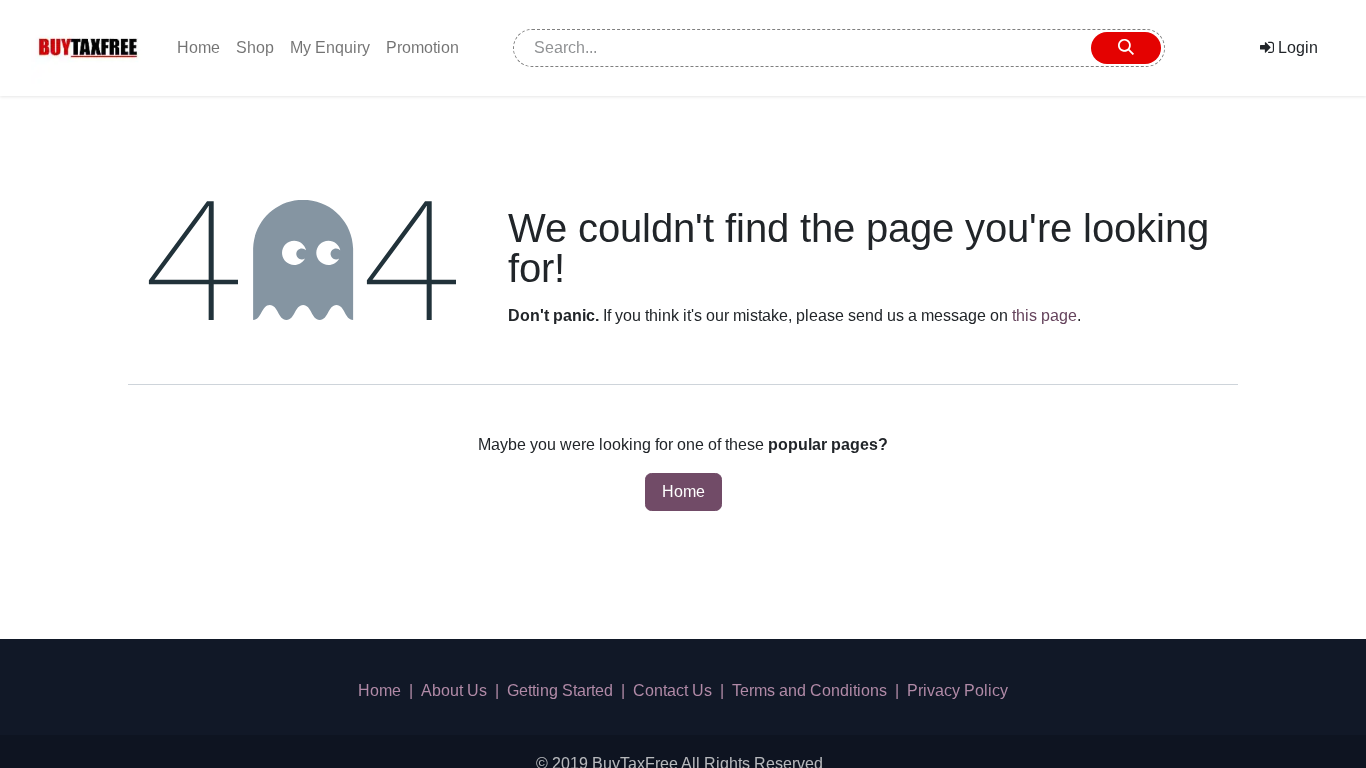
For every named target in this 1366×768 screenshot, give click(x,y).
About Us (454, 690)
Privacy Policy (957, 690)
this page (1044, 315)
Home (683, 491)
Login (1296, 47)
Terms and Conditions (809, 690)
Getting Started (560, 690)
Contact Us (672, 690)
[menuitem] (198, 48)
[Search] (1126, 48)
